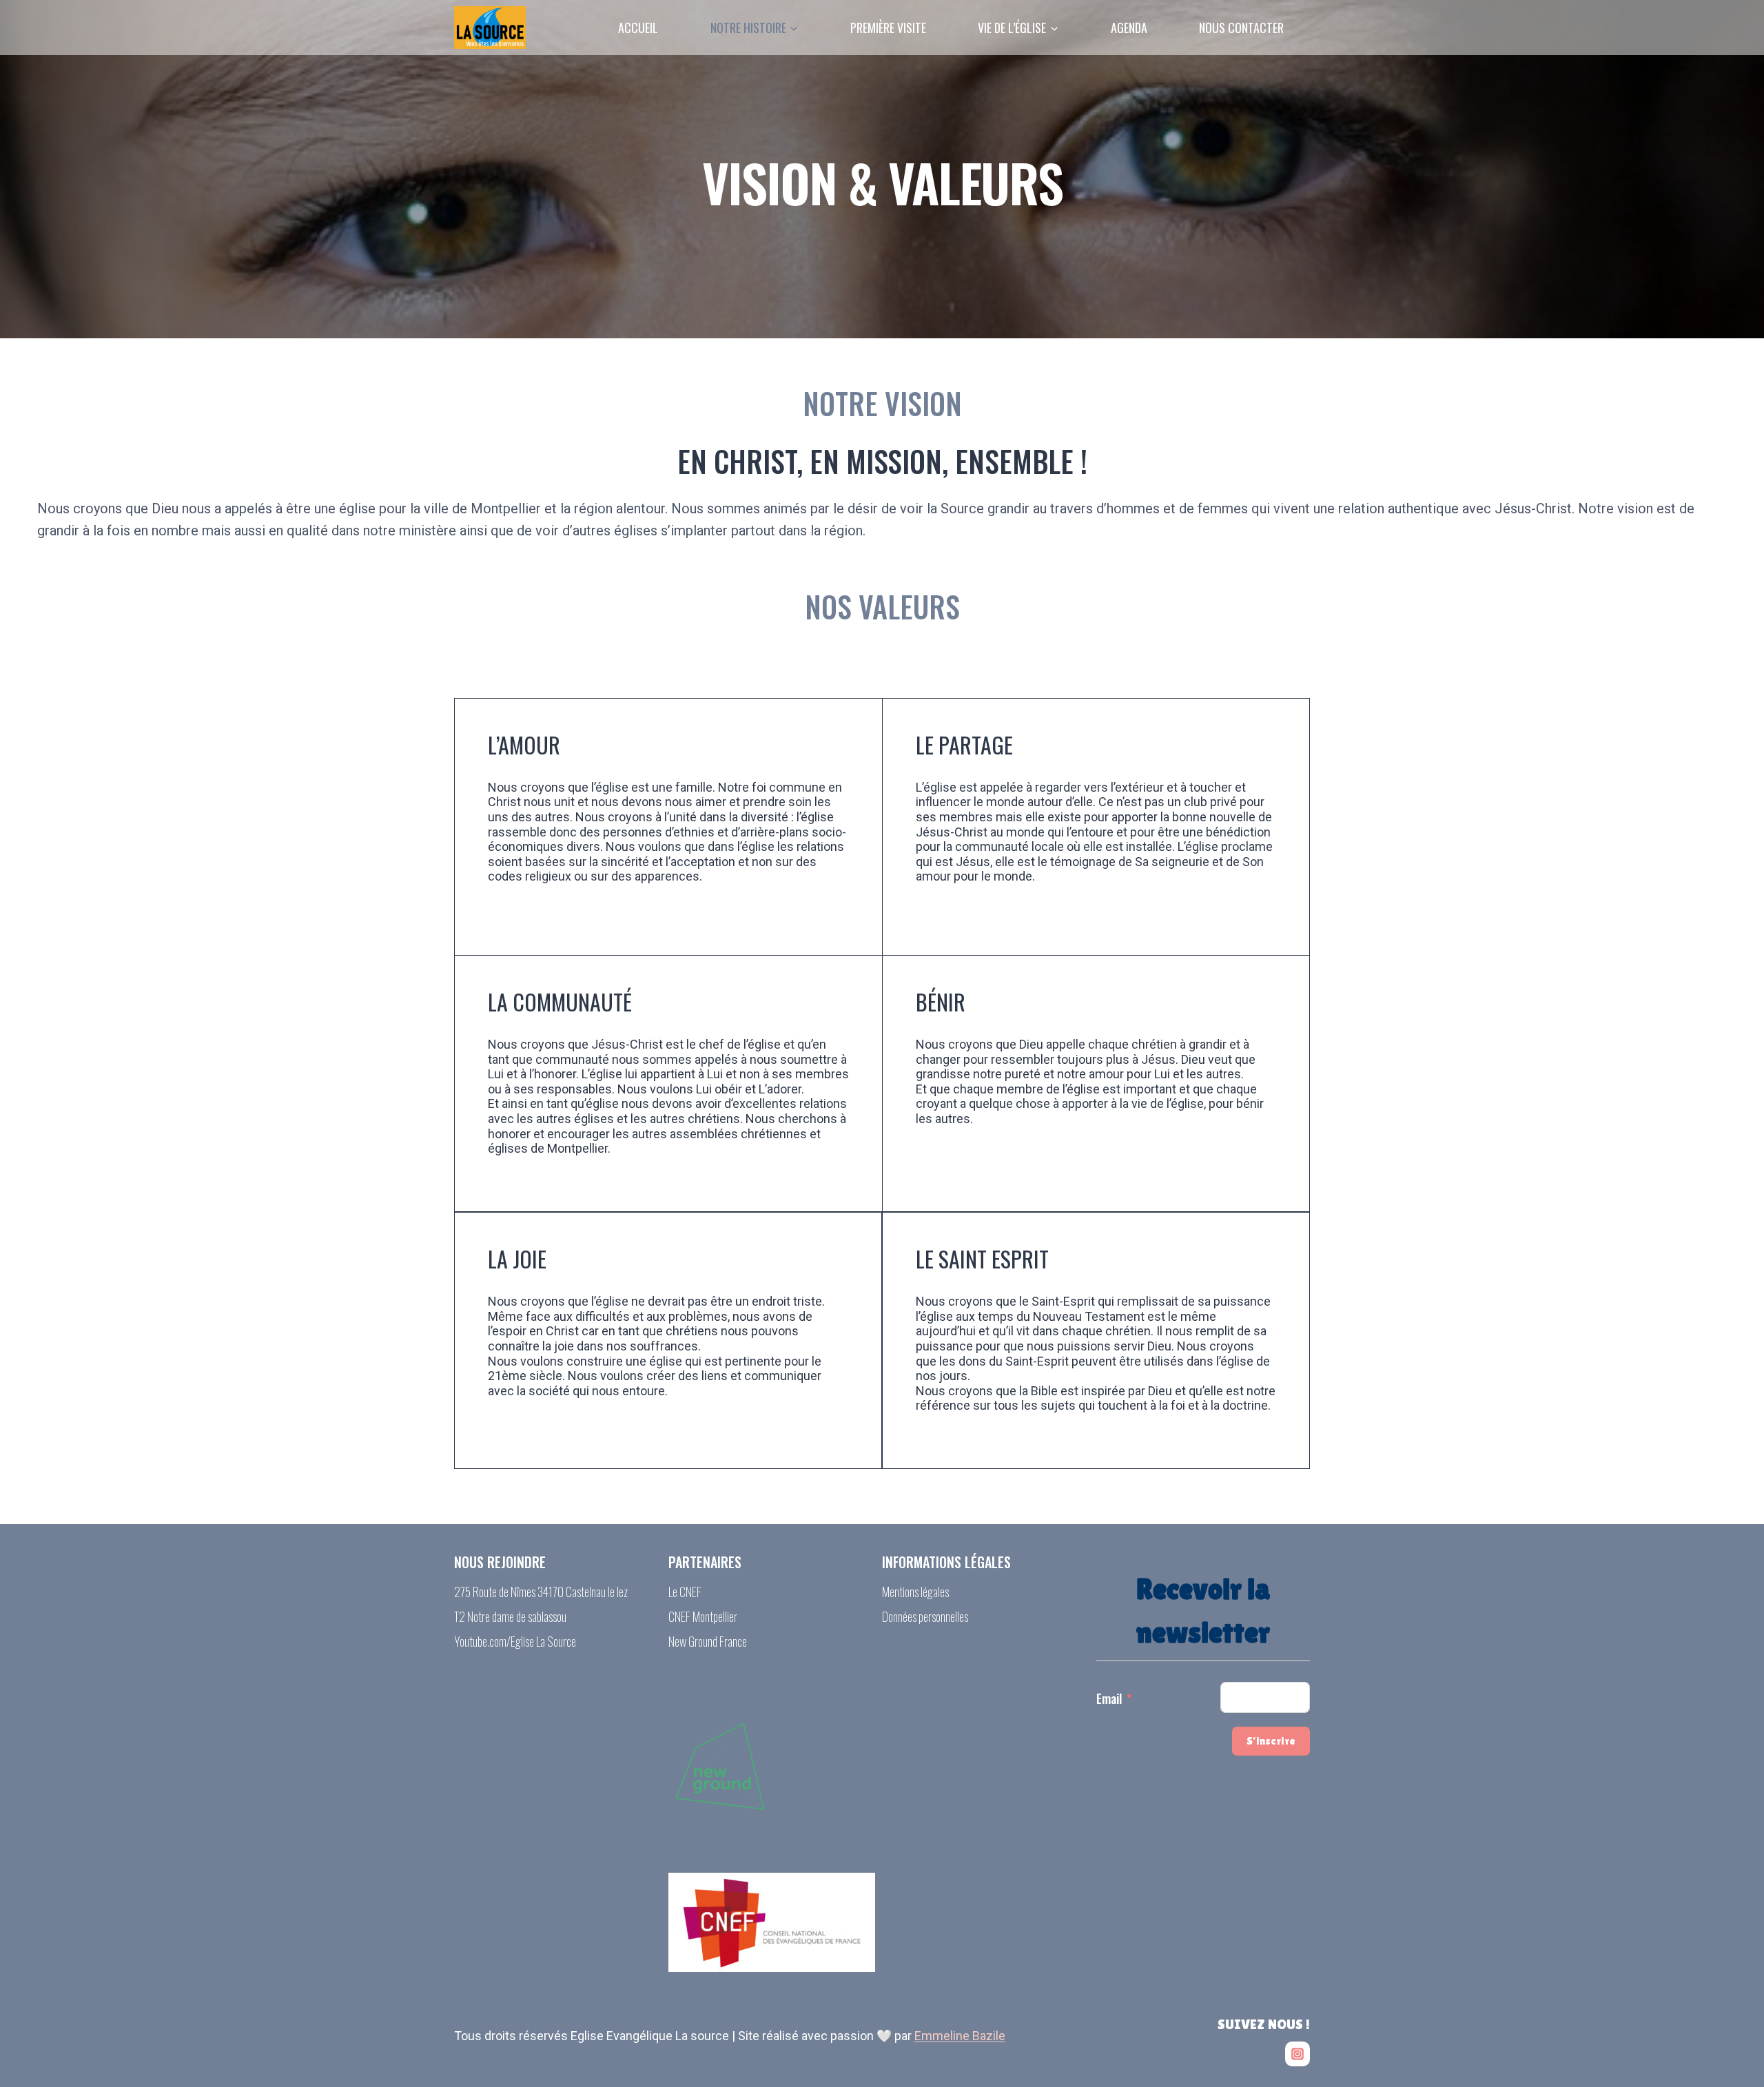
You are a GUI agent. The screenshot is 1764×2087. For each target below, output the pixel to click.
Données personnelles (925, 1616)
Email (1109, 1698)
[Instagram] (1298, 2054)
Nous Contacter (1241, 28)
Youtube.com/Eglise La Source (515, 1641)
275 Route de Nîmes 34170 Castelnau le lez (541, 1592)
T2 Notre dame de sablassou (510, 1616)
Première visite (888, 28)
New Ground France (708, 1641)
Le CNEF (685, 1592)
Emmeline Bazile (960, 2036)
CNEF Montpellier (703, 1616)
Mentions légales (915, 1592)
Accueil (638, 28)
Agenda (1129, 28)
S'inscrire (1271, 1741)
